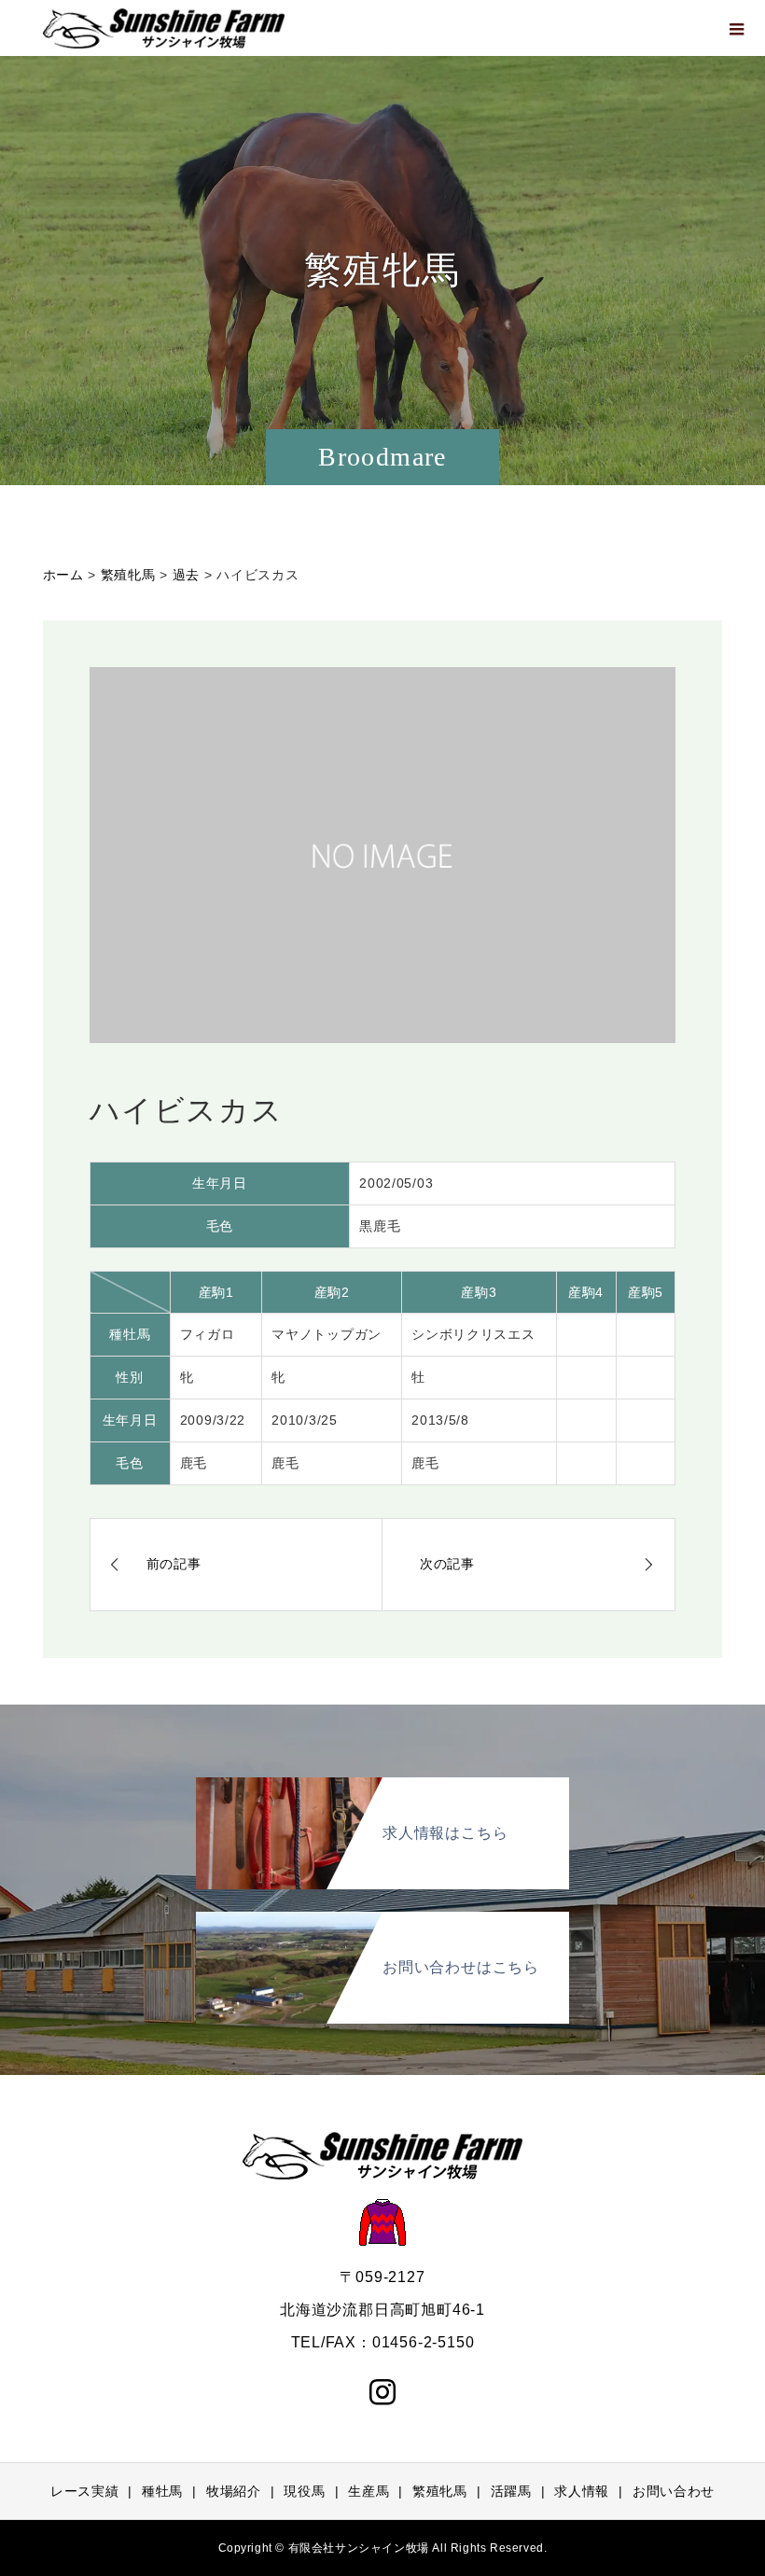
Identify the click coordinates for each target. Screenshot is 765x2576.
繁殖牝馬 (440, 2491)
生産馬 (369, 2491)
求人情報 (582, 2491)
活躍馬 (511, 2491)
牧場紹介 (234, 2491)
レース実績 (85, 2491)
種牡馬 (162, 2491)
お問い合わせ (674, 2491)
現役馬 (304, 2491)
